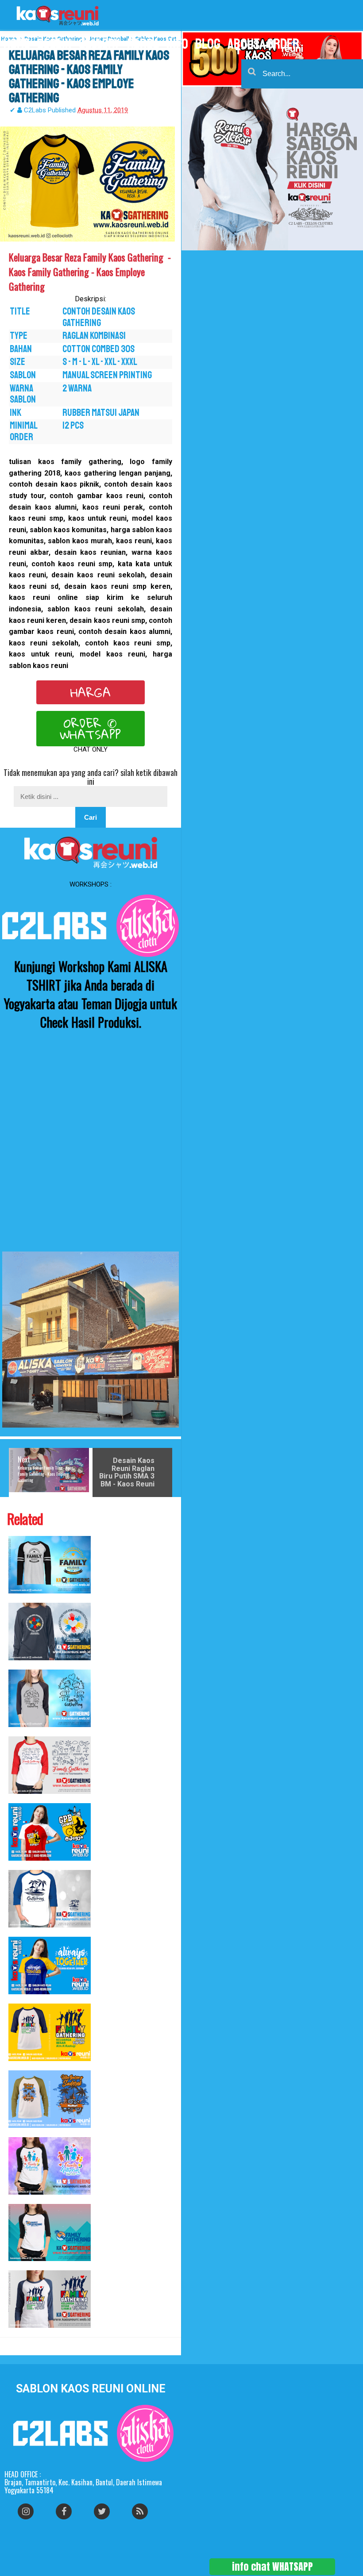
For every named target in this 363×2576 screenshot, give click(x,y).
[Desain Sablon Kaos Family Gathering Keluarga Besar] (50, 1966)
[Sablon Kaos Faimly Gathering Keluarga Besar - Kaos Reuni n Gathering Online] (50, 2032)
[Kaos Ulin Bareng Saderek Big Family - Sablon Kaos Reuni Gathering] (50, 2099)
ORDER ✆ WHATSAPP (91, 729)
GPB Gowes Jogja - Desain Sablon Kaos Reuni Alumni (17, 1865)
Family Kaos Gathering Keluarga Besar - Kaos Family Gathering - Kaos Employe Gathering (21, 2332)
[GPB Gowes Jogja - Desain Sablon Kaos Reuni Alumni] (50, 1832)
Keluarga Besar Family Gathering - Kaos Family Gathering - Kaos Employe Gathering (20, 2266)
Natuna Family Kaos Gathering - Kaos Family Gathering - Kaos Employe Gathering (20, 1932)
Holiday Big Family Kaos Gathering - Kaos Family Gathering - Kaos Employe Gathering (20, 1598)
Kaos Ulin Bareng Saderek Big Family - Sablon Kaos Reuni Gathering (18, 2133)
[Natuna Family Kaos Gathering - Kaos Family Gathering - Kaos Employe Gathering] (50, 1899)
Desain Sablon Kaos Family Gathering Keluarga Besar (17, 1999)
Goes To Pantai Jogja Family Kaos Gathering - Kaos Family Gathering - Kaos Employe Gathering (22, 1799)
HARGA (91, 692)
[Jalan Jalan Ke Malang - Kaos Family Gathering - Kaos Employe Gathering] (50, 1698)
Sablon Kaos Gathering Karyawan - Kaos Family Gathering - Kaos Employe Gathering (21, 1665)
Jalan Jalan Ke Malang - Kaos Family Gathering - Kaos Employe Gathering (20, 1732)
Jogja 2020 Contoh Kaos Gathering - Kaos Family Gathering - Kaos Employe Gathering (21, 2199)
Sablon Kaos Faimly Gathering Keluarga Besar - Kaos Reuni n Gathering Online (20, 2066)
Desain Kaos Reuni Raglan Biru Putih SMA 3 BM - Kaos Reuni (127, 1472)
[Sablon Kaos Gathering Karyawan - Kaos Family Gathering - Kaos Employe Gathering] (50, 1632)
